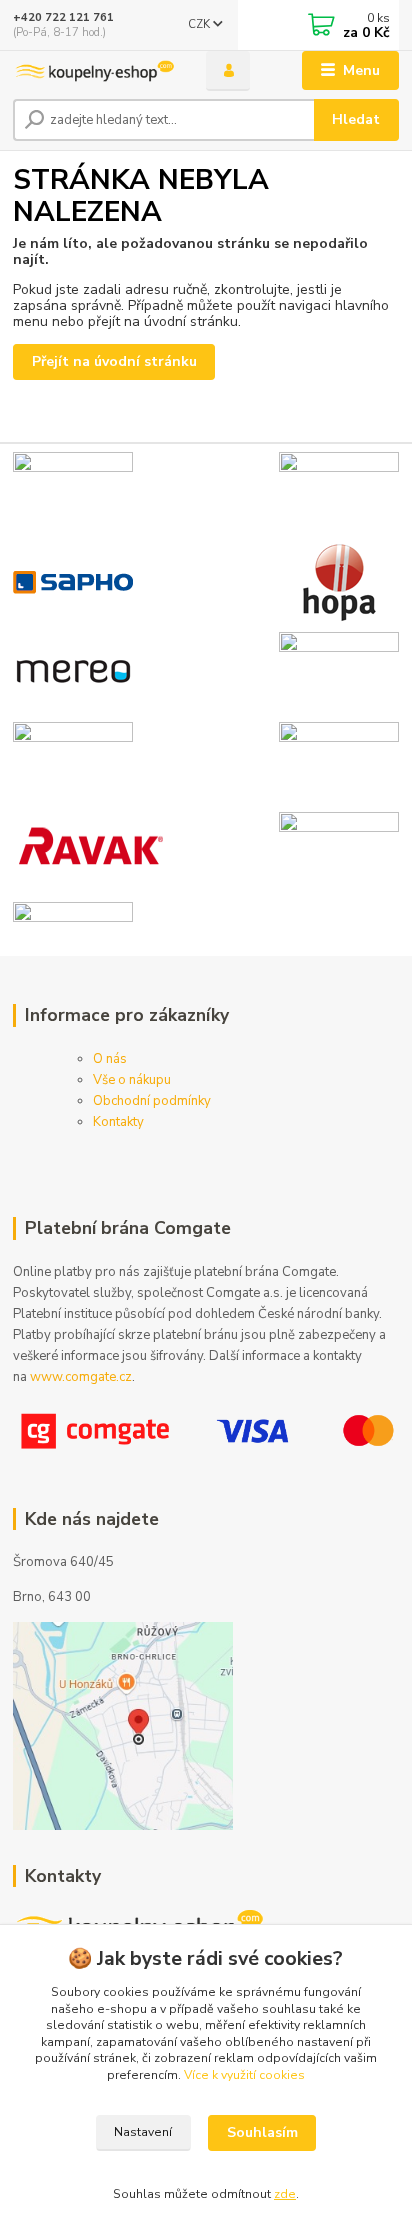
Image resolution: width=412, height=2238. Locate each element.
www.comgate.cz (81, 1377)
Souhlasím (262, 2132)
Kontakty (118, 1122)
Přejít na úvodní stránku (114, 361)
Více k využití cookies (244, 2075)
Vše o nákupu (132, 1080)
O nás (110, 1059)
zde (285, 2194)
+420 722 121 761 (63, 17)
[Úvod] (93, 71)
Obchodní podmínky (152, 1101)
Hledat (356, 119)
